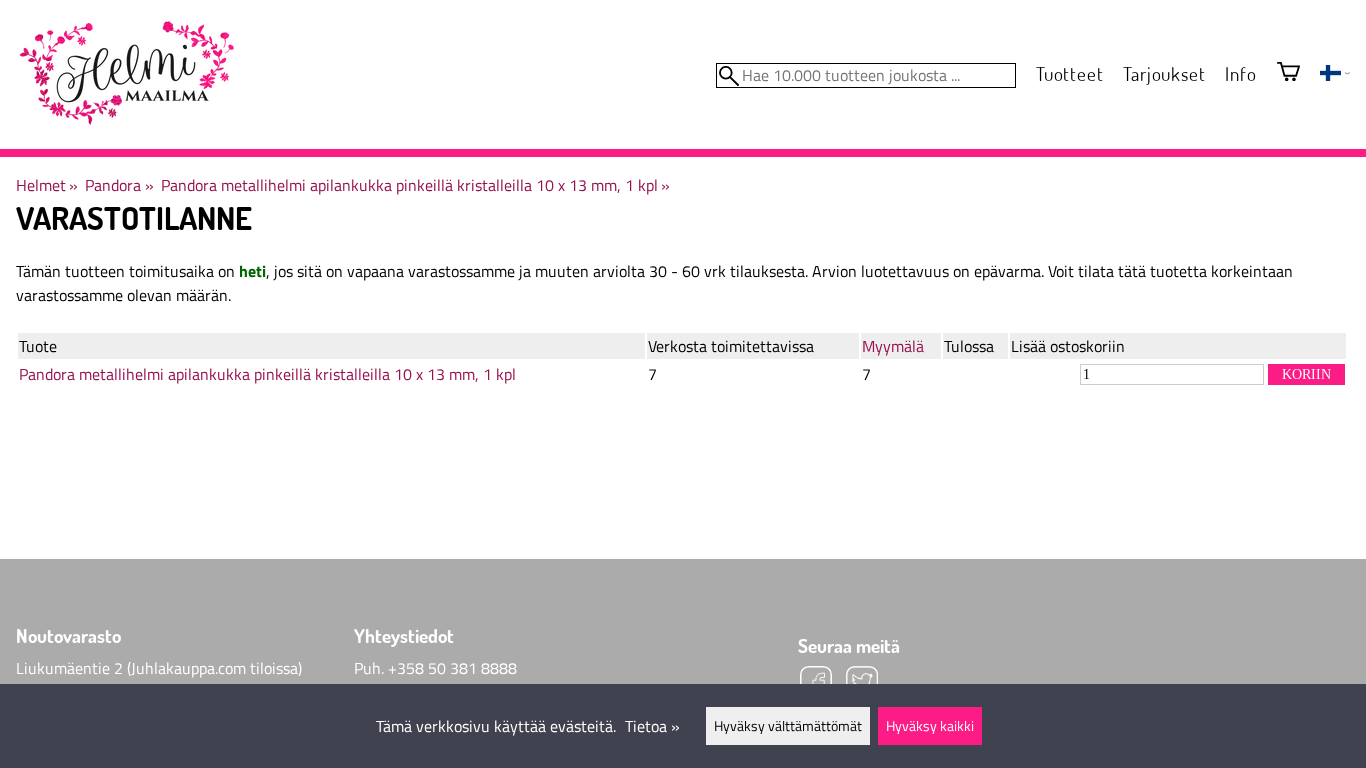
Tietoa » (652, 726)
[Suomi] (1335, 75)
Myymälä (893, 346)
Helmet (47, 185)
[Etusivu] (126, 74)
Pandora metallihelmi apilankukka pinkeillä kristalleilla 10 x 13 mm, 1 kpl (415, 185)
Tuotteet (1069, 73)
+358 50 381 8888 (452, 668)
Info (1240, 73)
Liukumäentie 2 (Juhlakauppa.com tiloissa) (159, 668)
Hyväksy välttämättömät (788, 726)
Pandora (119, 185)
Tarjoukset (1164, 73)
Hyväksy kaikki (930, 726)
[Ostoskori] (1288, 73)
